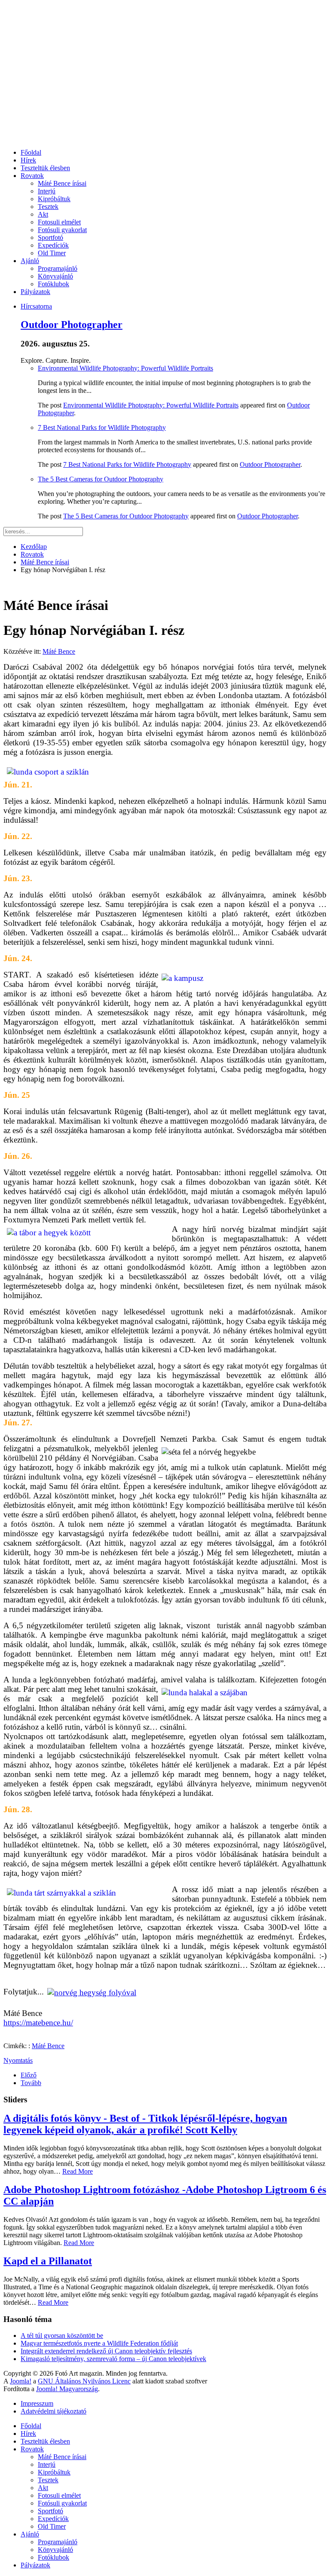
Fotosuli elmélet (59, 222)
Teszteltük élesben (45, 168)
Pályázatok (35, 292)
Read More (78, 2171)
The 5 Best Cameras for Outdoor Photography (101, 479)
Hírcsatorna (36, 306)
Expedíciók (53, 245)
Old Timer (52, 253)
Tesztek (48, 207)
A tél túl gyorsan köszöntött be (62, 2336)
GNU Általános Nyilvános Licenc (84, 2381)
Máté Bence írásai (62, 183)
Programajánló (58, 268)
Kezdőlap (34, 547)
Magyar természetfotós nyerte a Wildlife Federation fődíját (99, 2343)
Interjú (47, 191)
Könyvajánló (55, 276)
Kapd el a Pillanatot (48, 2261)
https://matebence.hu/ (38, 2023)
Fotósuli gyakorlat (62, 230)
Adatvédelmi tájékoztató (53, 2411)
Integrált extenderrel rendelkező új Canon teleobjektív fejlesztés (106, 2351)
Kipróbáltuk (54, 199)
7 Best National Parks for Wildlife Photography (102, 427)
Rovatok (32, 176)
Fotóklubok (53, 284)
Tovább (31, 2083)
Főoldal (31, 152)
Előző (29, 2075)
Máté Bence (59, 651)
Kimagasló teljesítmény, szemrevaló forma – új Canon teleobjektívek (113, 2359)
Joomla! (21, 2381)
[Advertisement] (165, 82)
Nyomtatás (18, 2060)
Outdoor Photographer (72, 325)
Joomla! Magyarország (67, 2389)
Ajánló (30, 261)
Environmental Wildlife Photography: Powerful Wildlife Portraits (125, 368)
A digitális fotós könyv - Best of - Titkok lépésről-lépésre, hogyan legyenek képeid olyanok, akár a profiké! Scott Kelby (145, 2124)
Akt (43, 214)
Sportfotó (50, 237)
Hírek (28, 160)
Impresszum (37, 2403)
